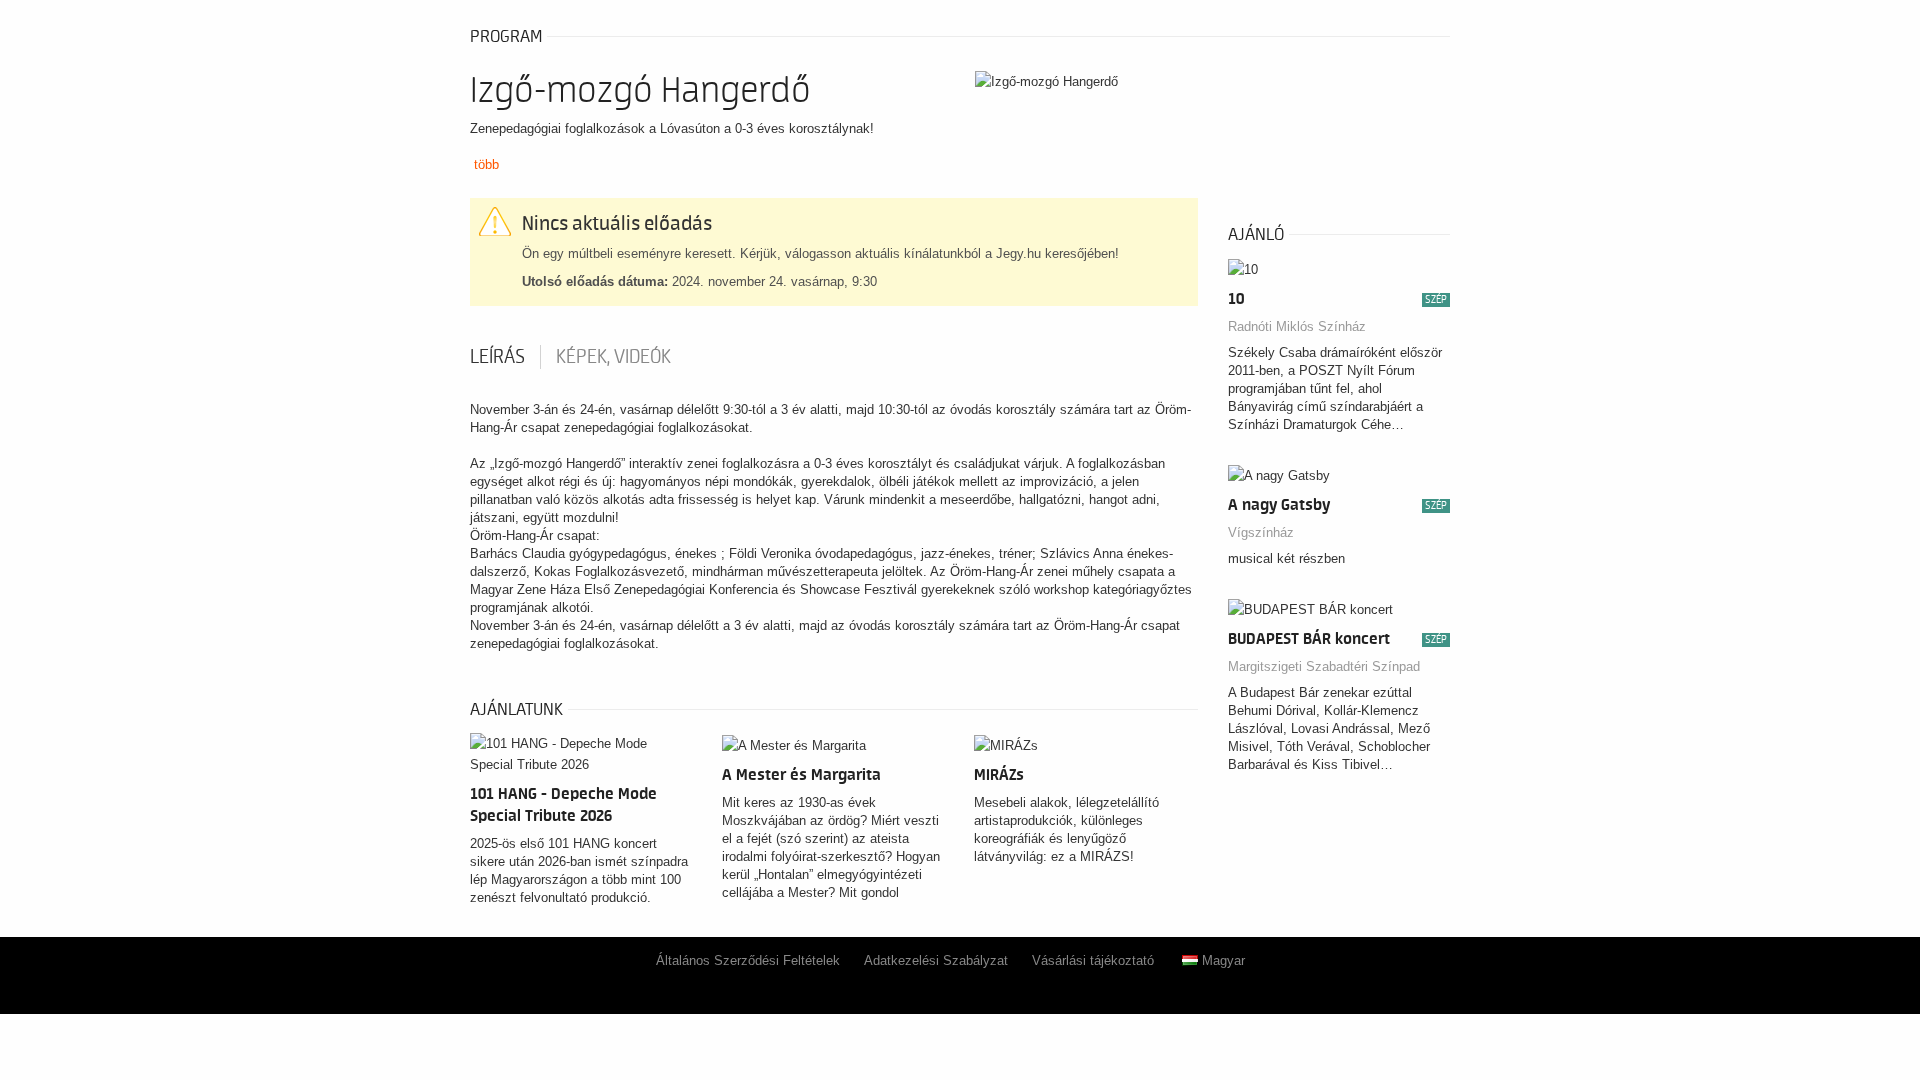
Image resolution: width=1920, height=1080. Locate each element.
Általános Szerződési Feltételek (748, 960)
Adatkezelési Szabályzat (936, 960)
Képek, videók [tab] (613, 357)
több (486, 164)
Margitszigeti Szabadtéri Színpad (1324, 666)
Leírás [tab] (497, 357)
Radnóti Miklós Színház (1297, 326)
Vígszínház (1261, 532)
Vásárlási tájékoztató (1093, 960)
